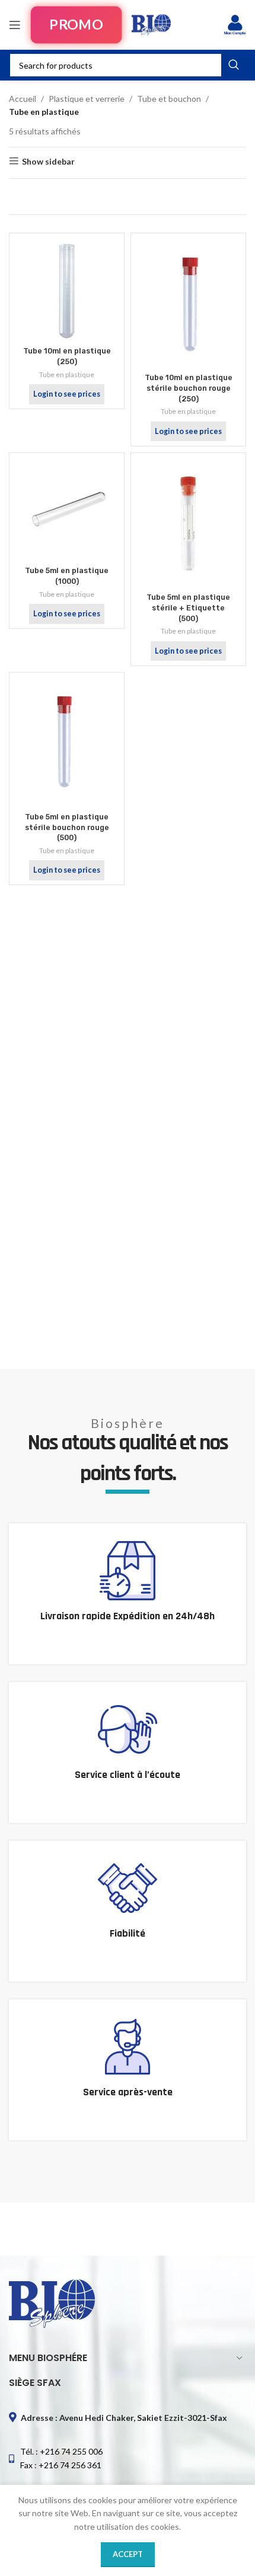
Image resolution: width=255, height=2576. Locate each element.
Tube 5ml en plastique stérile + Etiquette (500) (188, 607)
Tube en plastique (67, 374)
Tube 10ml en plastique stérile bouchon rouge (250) (189, 388)
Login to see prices (67, 394)
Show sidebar (48, 161)
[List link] (128, 2458)
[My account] (235, 25)
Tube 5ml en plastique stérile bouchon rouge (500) (67, 827)
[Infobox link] (128, 1594)
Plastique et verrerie (87, 99)
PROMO (76, 25)
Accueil (23, 99)
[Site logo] (151, 24)
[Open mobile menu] (15, 25)
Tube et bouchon (169, 99)
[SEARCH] (234, 65)
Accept (128, 2554)
